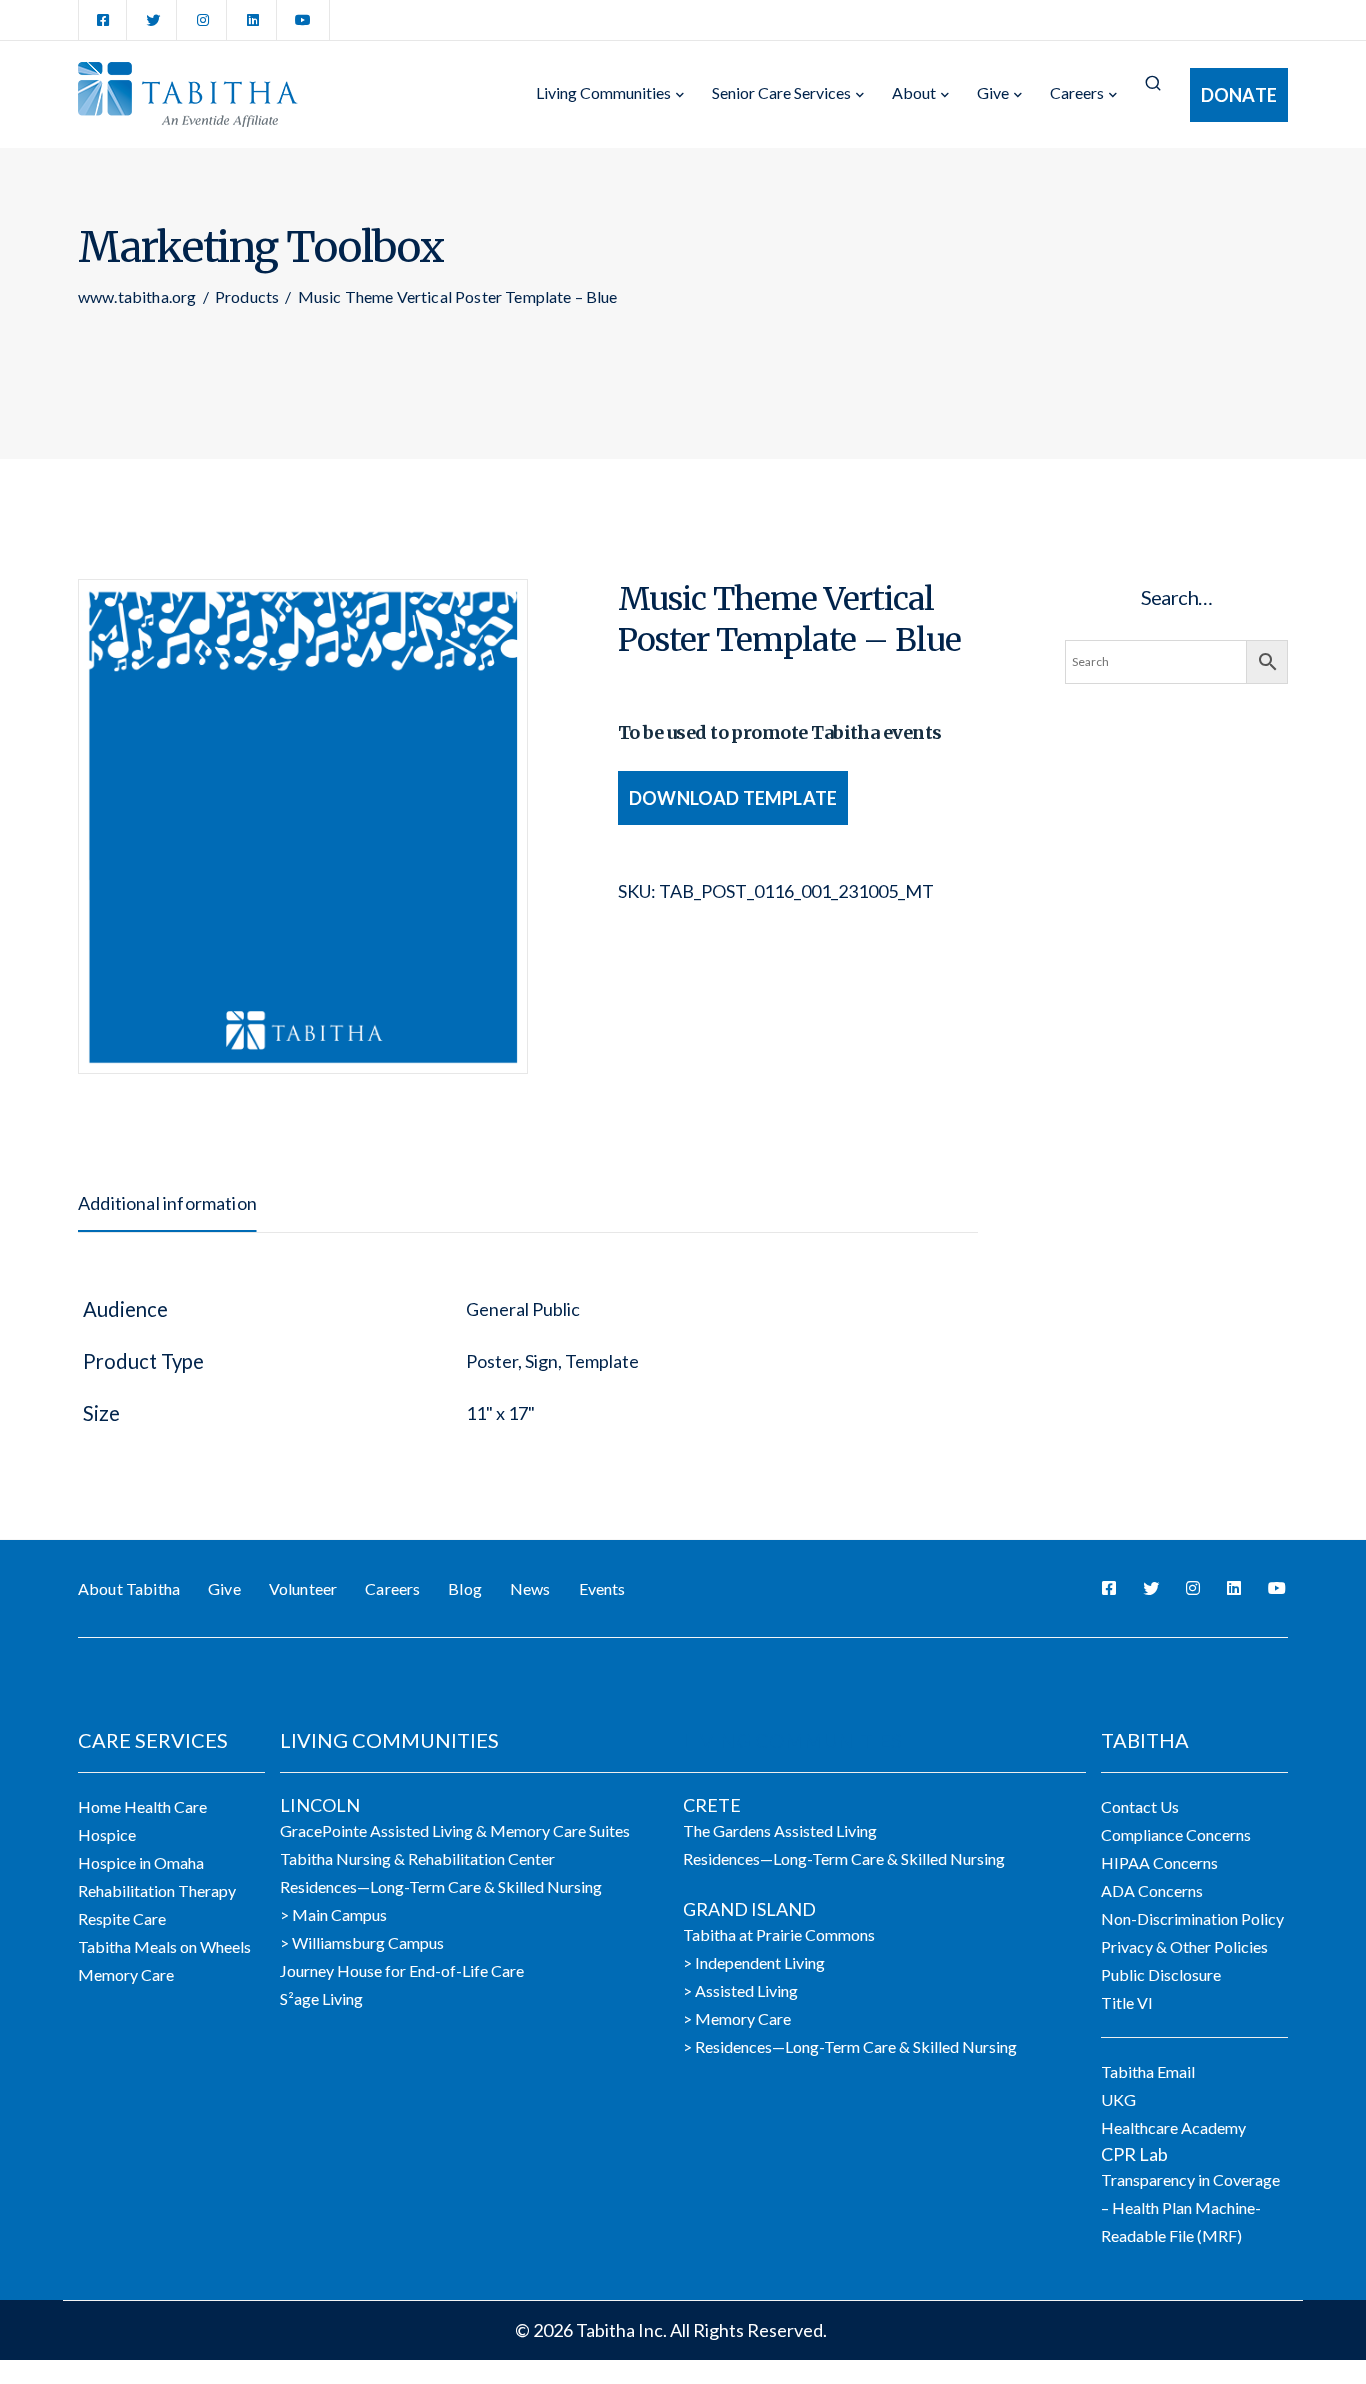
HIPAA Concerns (1159, 1862)
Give (993, 92)
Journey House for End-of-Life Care (402, 1970)
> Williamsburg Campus (362, 1942)
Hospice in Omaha (141, 1862)
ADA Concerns (1152, 1890)
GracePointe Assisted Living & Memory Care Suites (455, 1830)
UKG (1118, 2099)
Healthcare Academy (1173, 2127)
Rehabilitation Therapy (157, 1890)
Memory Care (126, 1974)
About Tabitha (129, 1588)
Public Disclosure (1161, 1974)
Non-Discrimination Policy (1192, 1918)
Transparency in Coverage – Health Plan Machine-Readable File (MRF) (1190, 2207)
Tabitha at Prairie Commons (779, 1934)
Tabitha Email (1148, 2071)
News (530, 1588)
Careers (1077, 92)
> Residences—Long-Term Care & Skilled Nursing (850, 2046)
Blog (465, 1588)
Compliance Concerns (1176, 1834)
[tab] (167, 1203)
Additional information (167, 1203)
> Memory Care (737, 2018)
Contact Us (1140, 1806)
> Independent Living (754, 1962)
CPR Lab (1134, 2154)
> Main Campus (333, 1914)
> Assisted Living (740, 1990)
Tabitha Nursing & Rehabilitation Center (417, 1858)
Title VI (1127, 2002)
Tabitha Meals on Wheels (164, 1946)
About (914, 92)
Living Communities (603, 92)
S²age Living (321, 1998)
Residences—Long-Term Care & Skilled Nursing (441, 1886)
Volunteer (303, 1588)
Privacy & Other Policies (1184, 1946)
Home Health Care (142, 1806)
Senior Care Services (781, 92)
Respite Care (122, 1918)
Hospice (107, 1834)
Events (602, 1588)
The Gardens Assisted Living (780, 1830)
